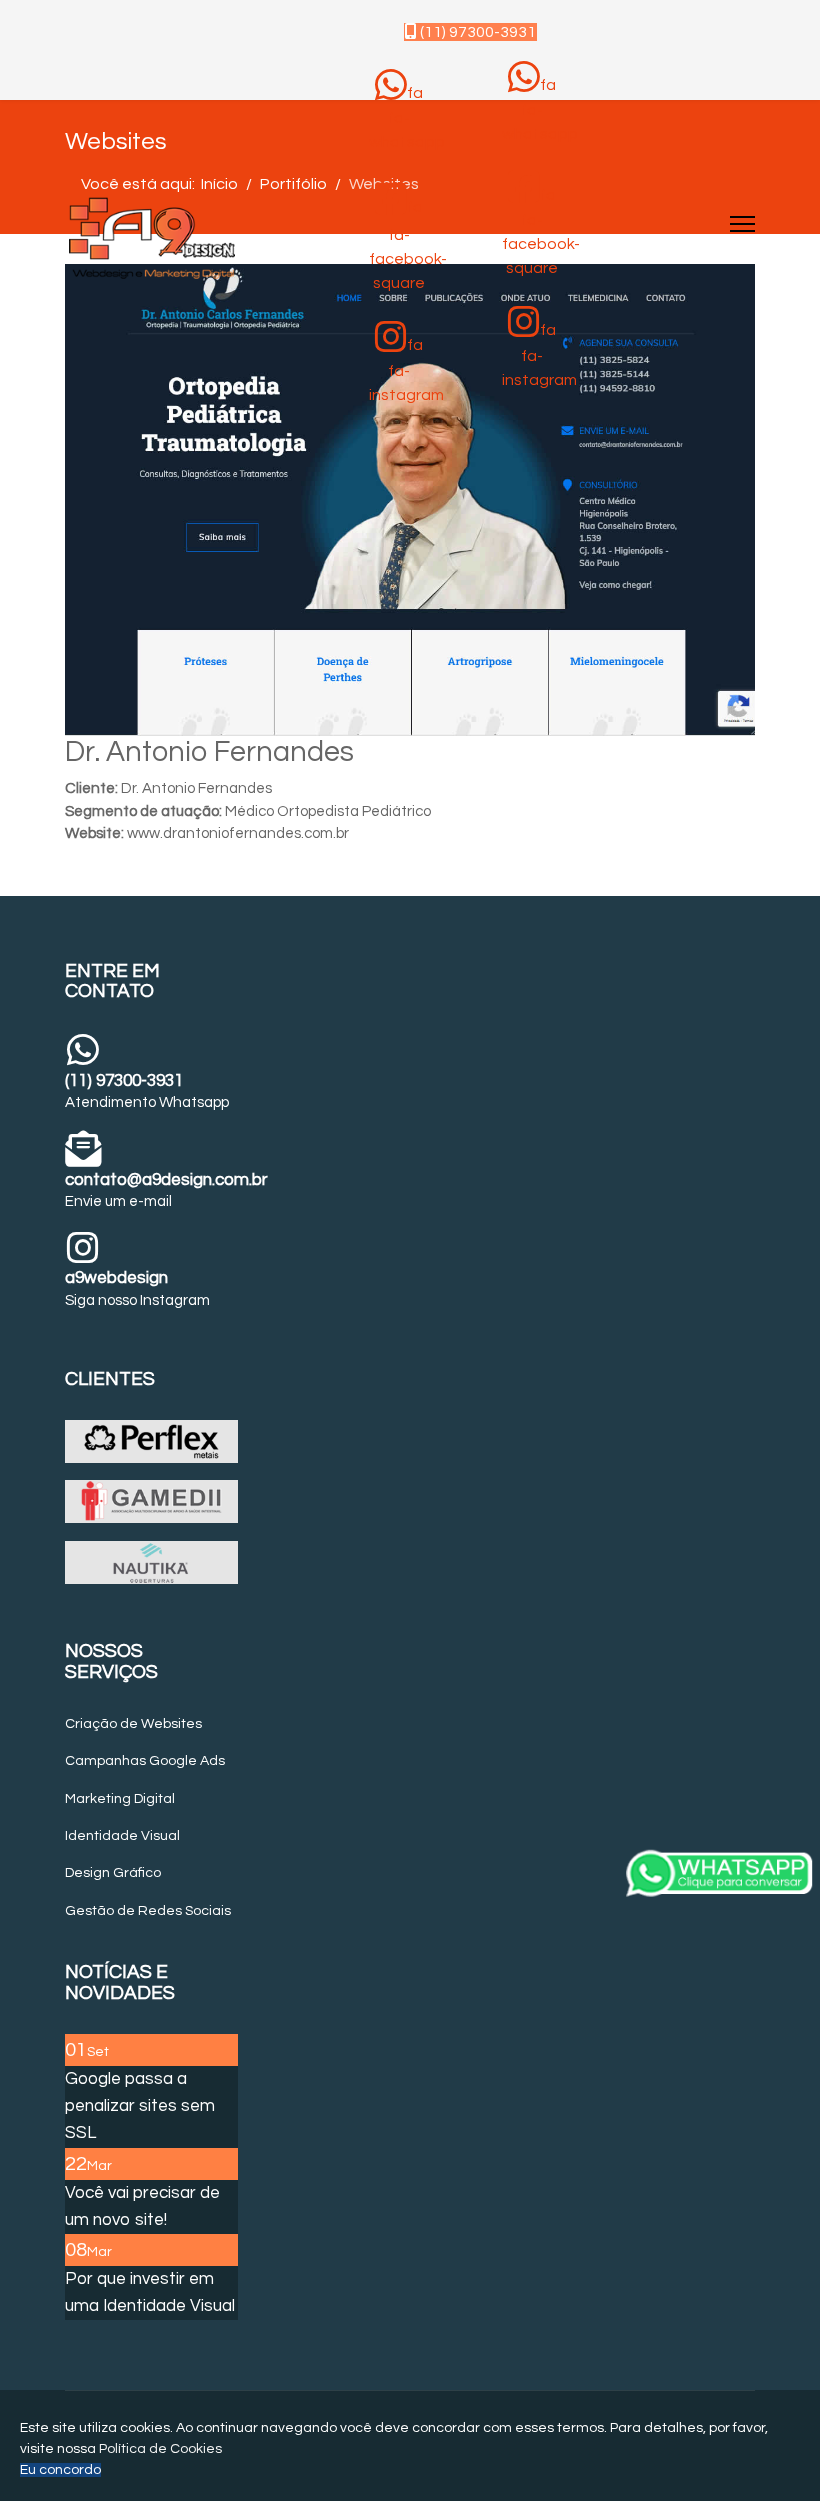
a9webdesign (116, 1278)
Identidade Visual (122, 1836)
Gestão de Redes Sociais (148, 1911)
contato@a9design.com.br (166, 1180)
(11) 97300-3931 (476, 32)
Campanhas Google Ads (145, 1761)
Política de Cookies (160, 2449)
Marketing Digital (120, 1799)
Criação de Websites (133, 1724)
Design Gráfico (113, 1873)
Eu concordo (60, 2470)
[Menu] (742, 224)
